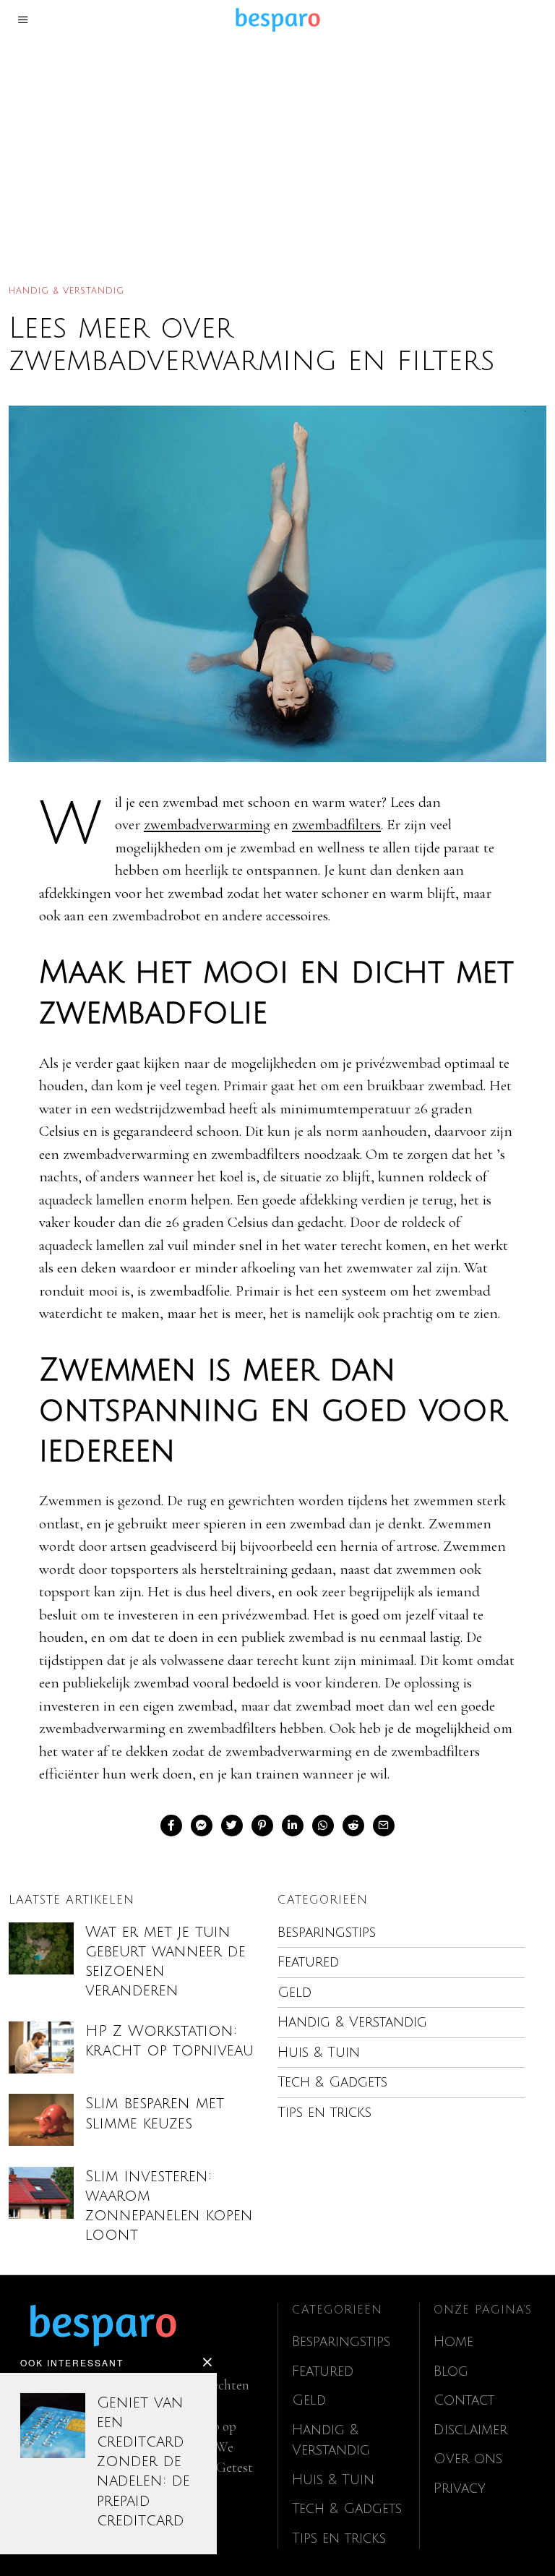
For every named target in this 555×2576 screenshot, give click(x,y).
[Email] (384, 1826)
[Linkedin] (293, 1826)
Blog (451, 2371)
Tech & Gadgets (332, 2082)
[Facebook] (171, 1826)
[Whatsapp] (323, 1826)
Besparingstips (327, 1933)
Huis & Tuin (319, 2053)
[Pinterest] (262, 1826)
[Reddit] (353, 1826)
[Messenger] (202, 1826)
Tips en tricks (324, 2113)
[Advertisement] (277, 147)
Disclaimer (470, 2430)
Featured (308, 1962)
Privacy (460, 2489)
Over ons (468, 2459)
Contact (464, 2400)
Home (453, 2342)
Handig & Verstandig (66, 291)
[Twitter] (232, 1826)
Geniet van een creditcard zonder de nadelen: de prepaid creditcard (143, 2462)
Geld (294, 1993)
